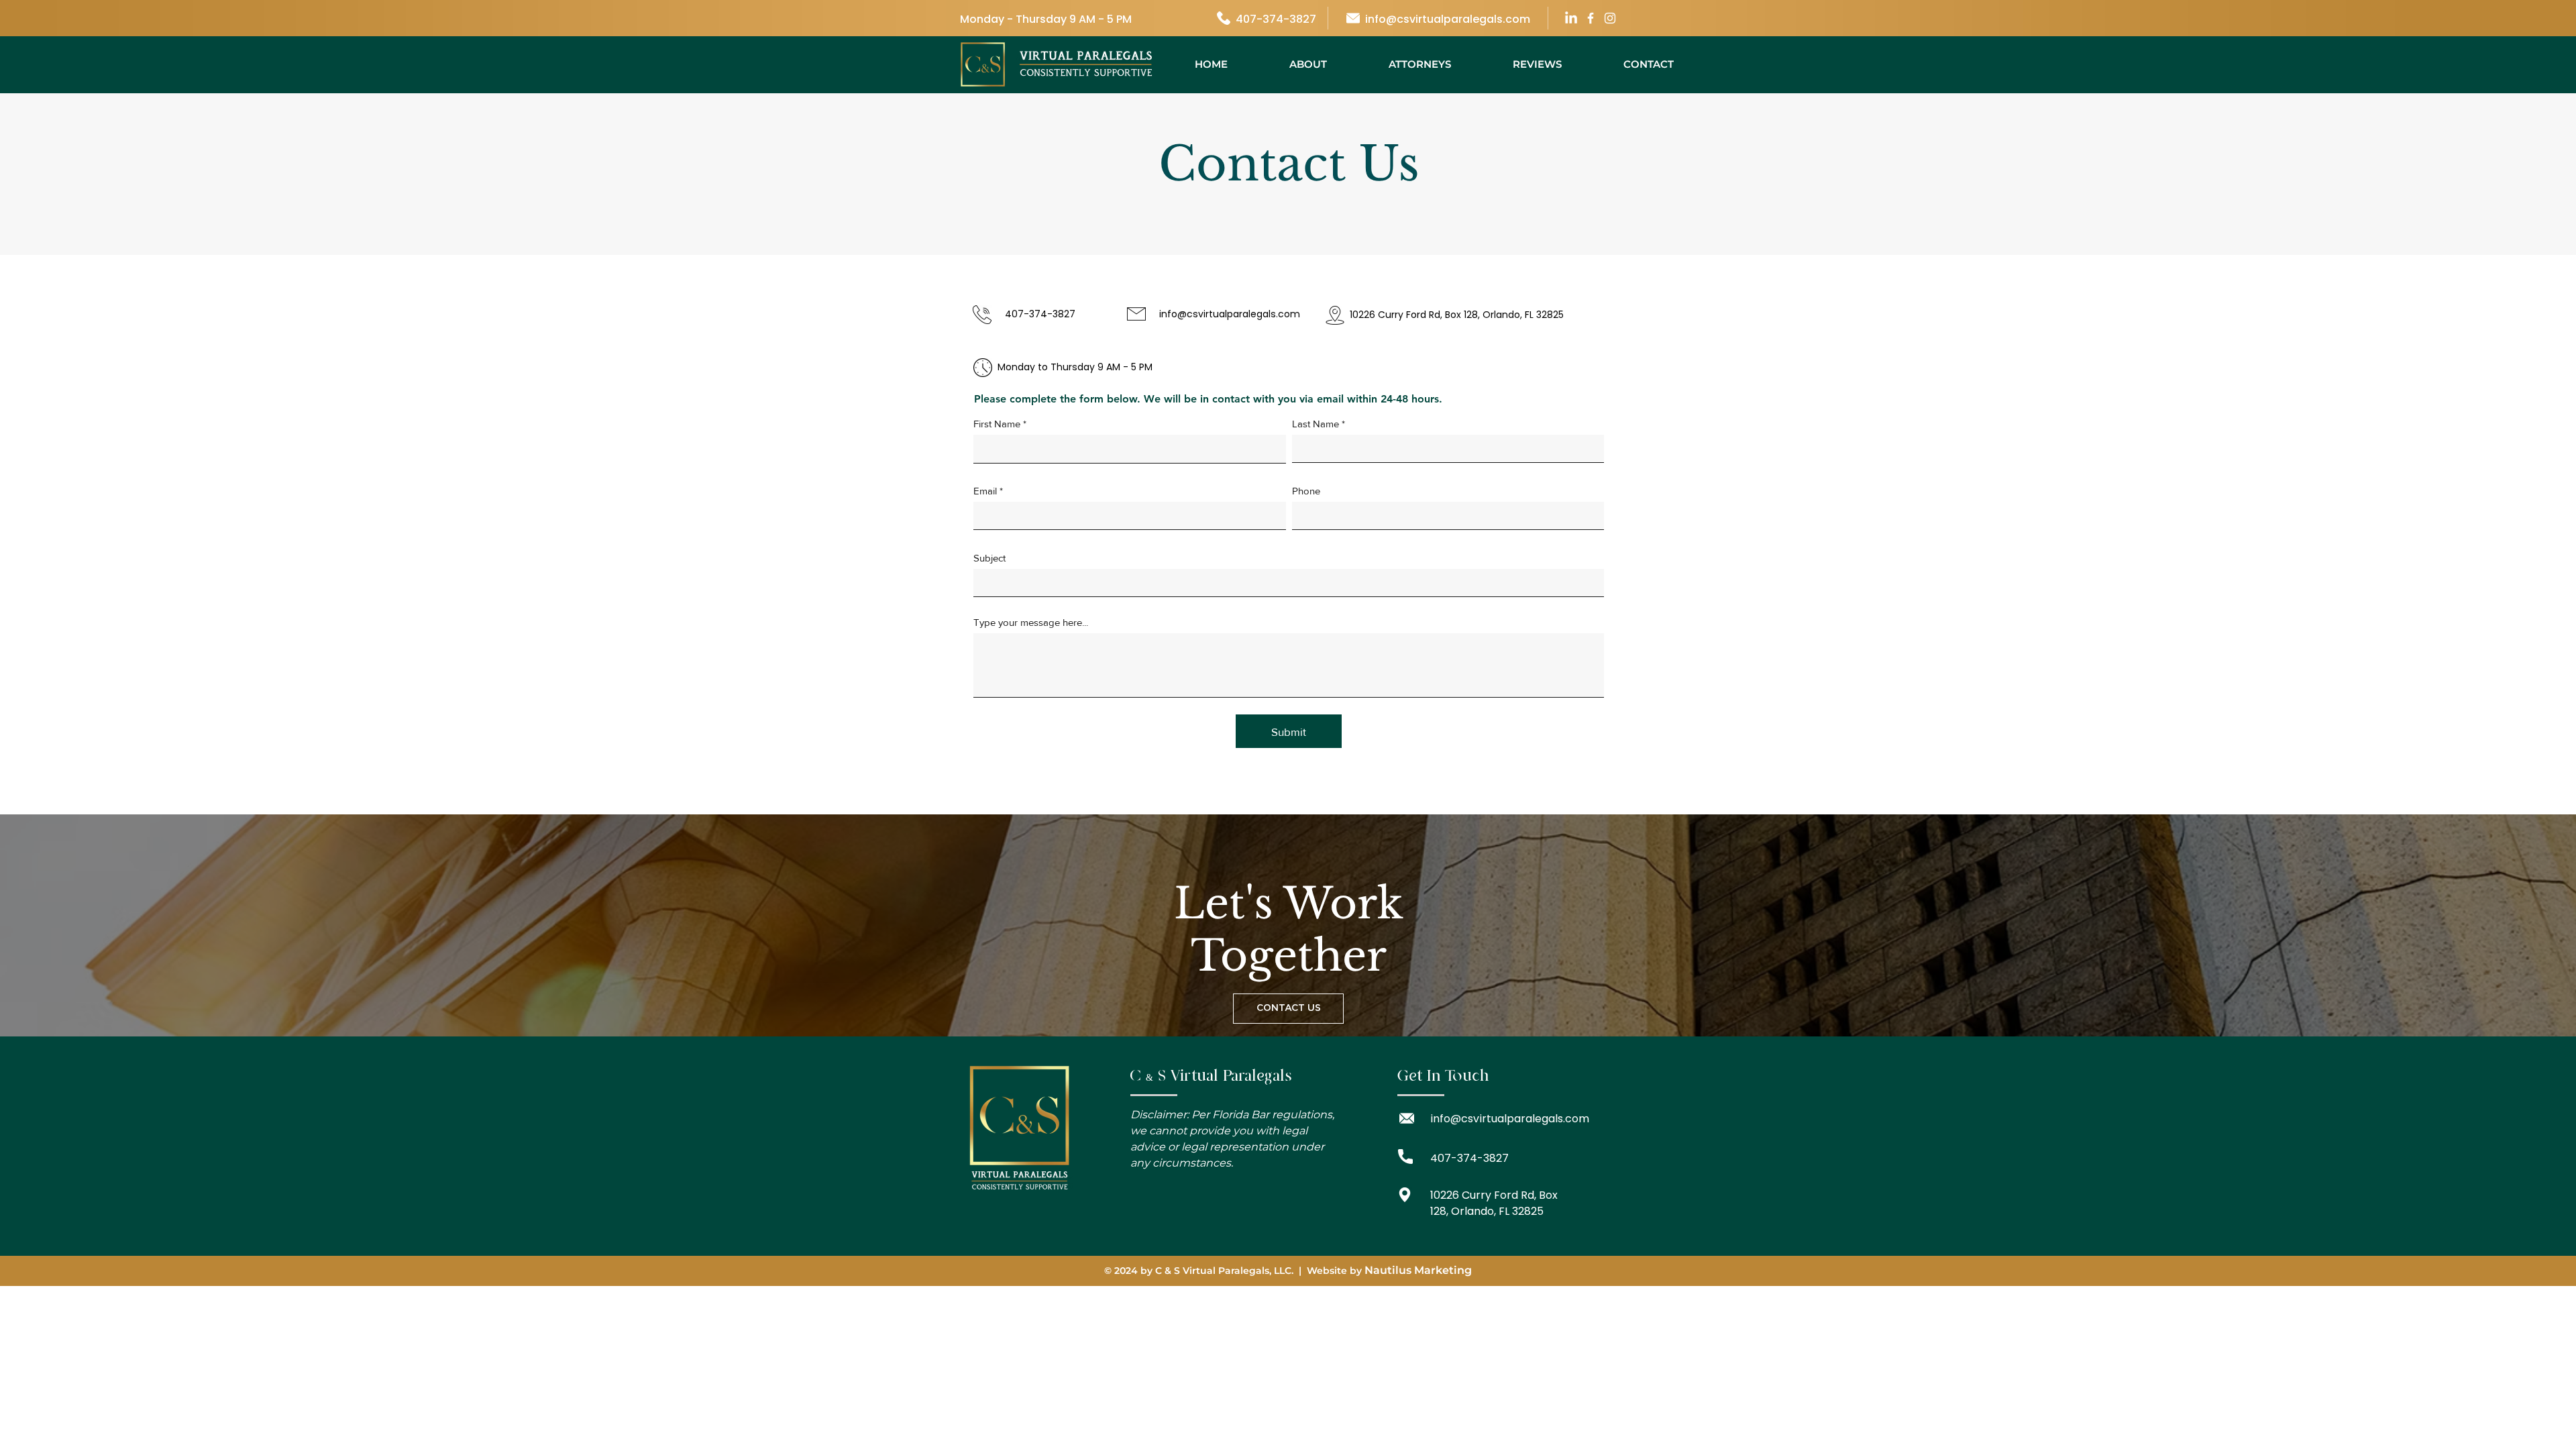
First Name (997, 424)
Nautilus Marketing (1418, 1270)
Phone (1306, 491)
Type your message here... (1031, 622)
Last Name (1316, 424)
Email (985, 491)
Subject (989, 558)
